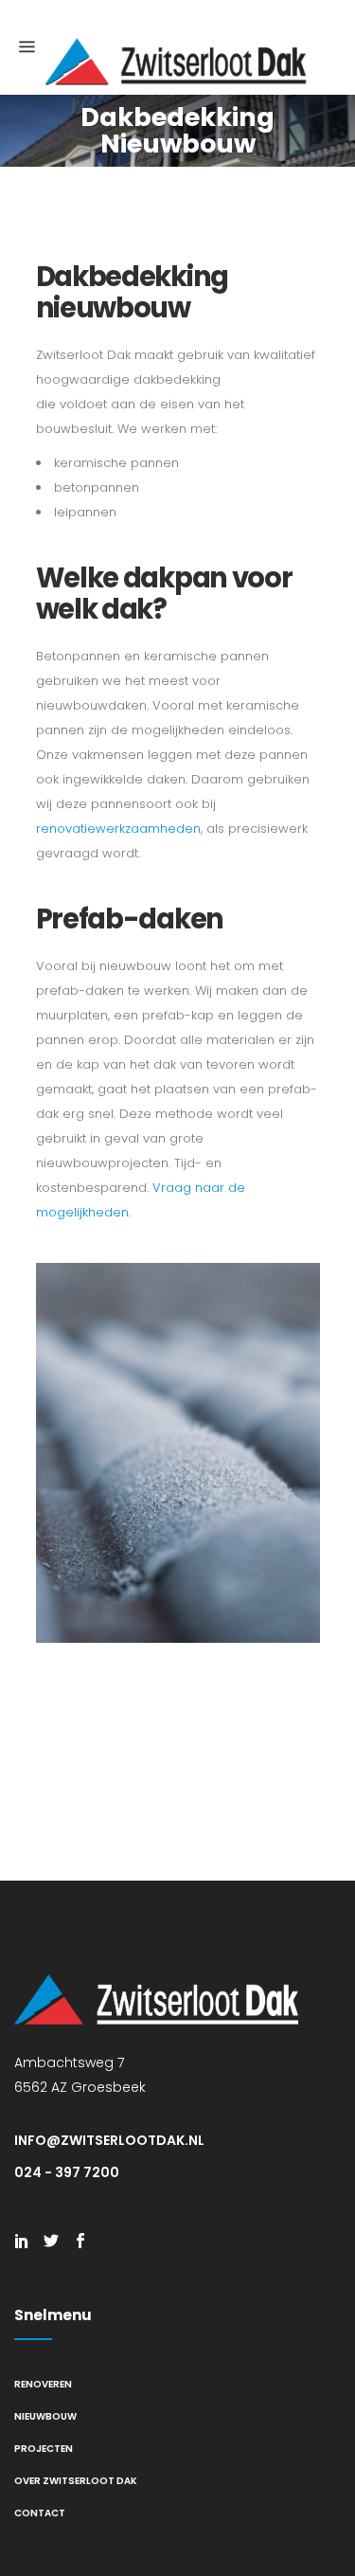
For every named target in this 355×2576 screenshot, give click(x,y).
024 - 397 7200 (67, 2172)
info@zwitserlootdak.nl (109, 2140)
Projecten (44, 2449)
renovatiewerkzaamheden (118, 829)
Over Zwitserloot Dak (76, 2481)
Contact (40, 2513)
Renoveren (43, 2384)
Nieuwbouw (45, 2416)
